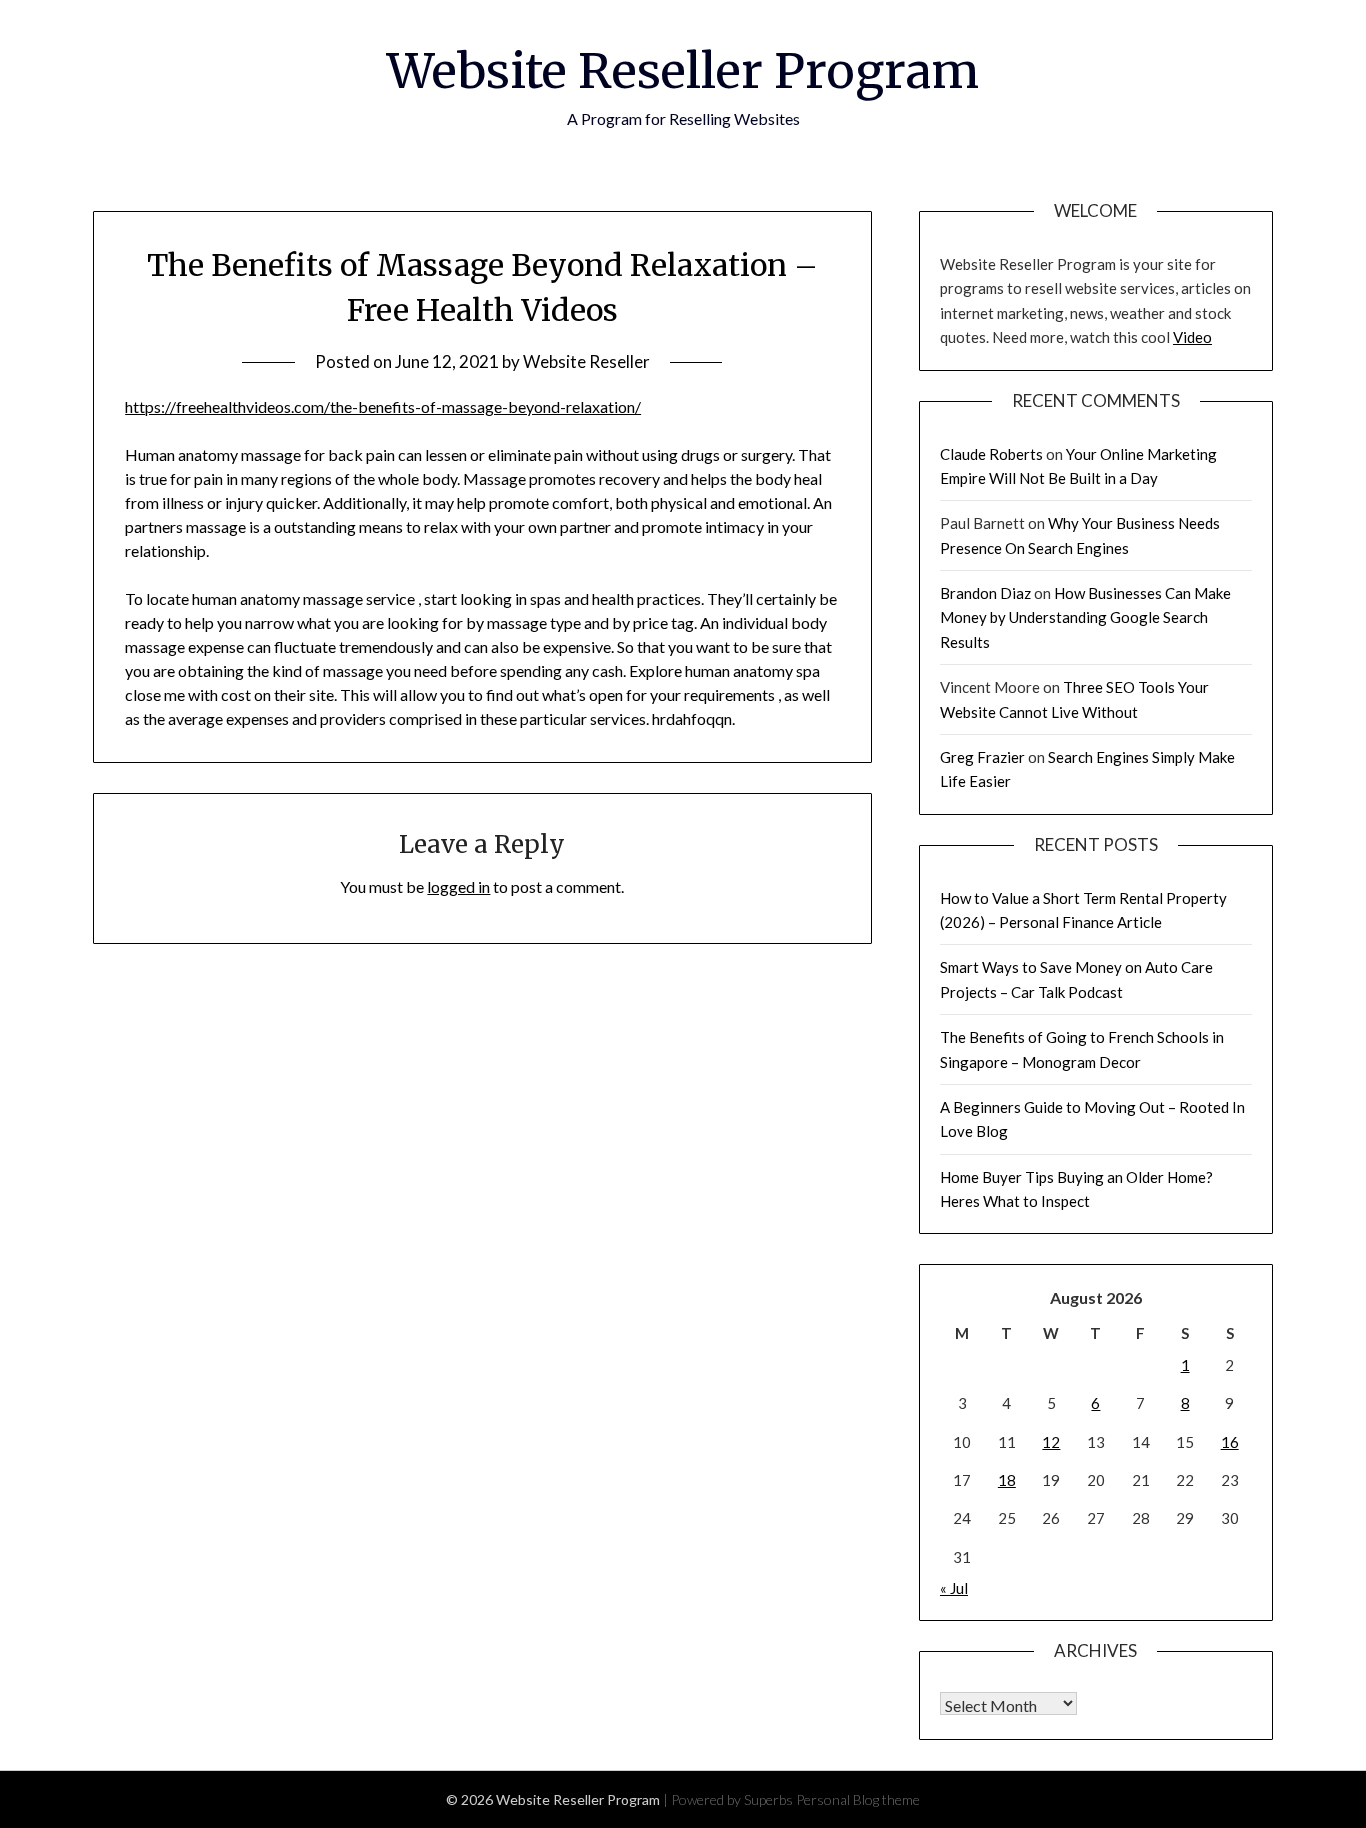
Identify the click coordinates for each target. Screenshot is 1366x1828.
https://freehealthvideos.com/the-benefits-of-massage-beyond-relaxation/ (383, 406)
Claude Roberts (991, 454)
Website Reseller (586, 361)
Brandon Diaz (985, 593)
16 (1230, 1442)
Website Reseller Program (683, 71)
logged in (458, 886)
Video (1192, 337)
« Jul (954, 1588)
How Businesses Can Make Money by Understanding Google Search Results (1085, 617)
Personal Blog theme (858, 1799)
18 (1007, 1480)
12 (1051, 1442)
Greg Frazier (982, 757)
